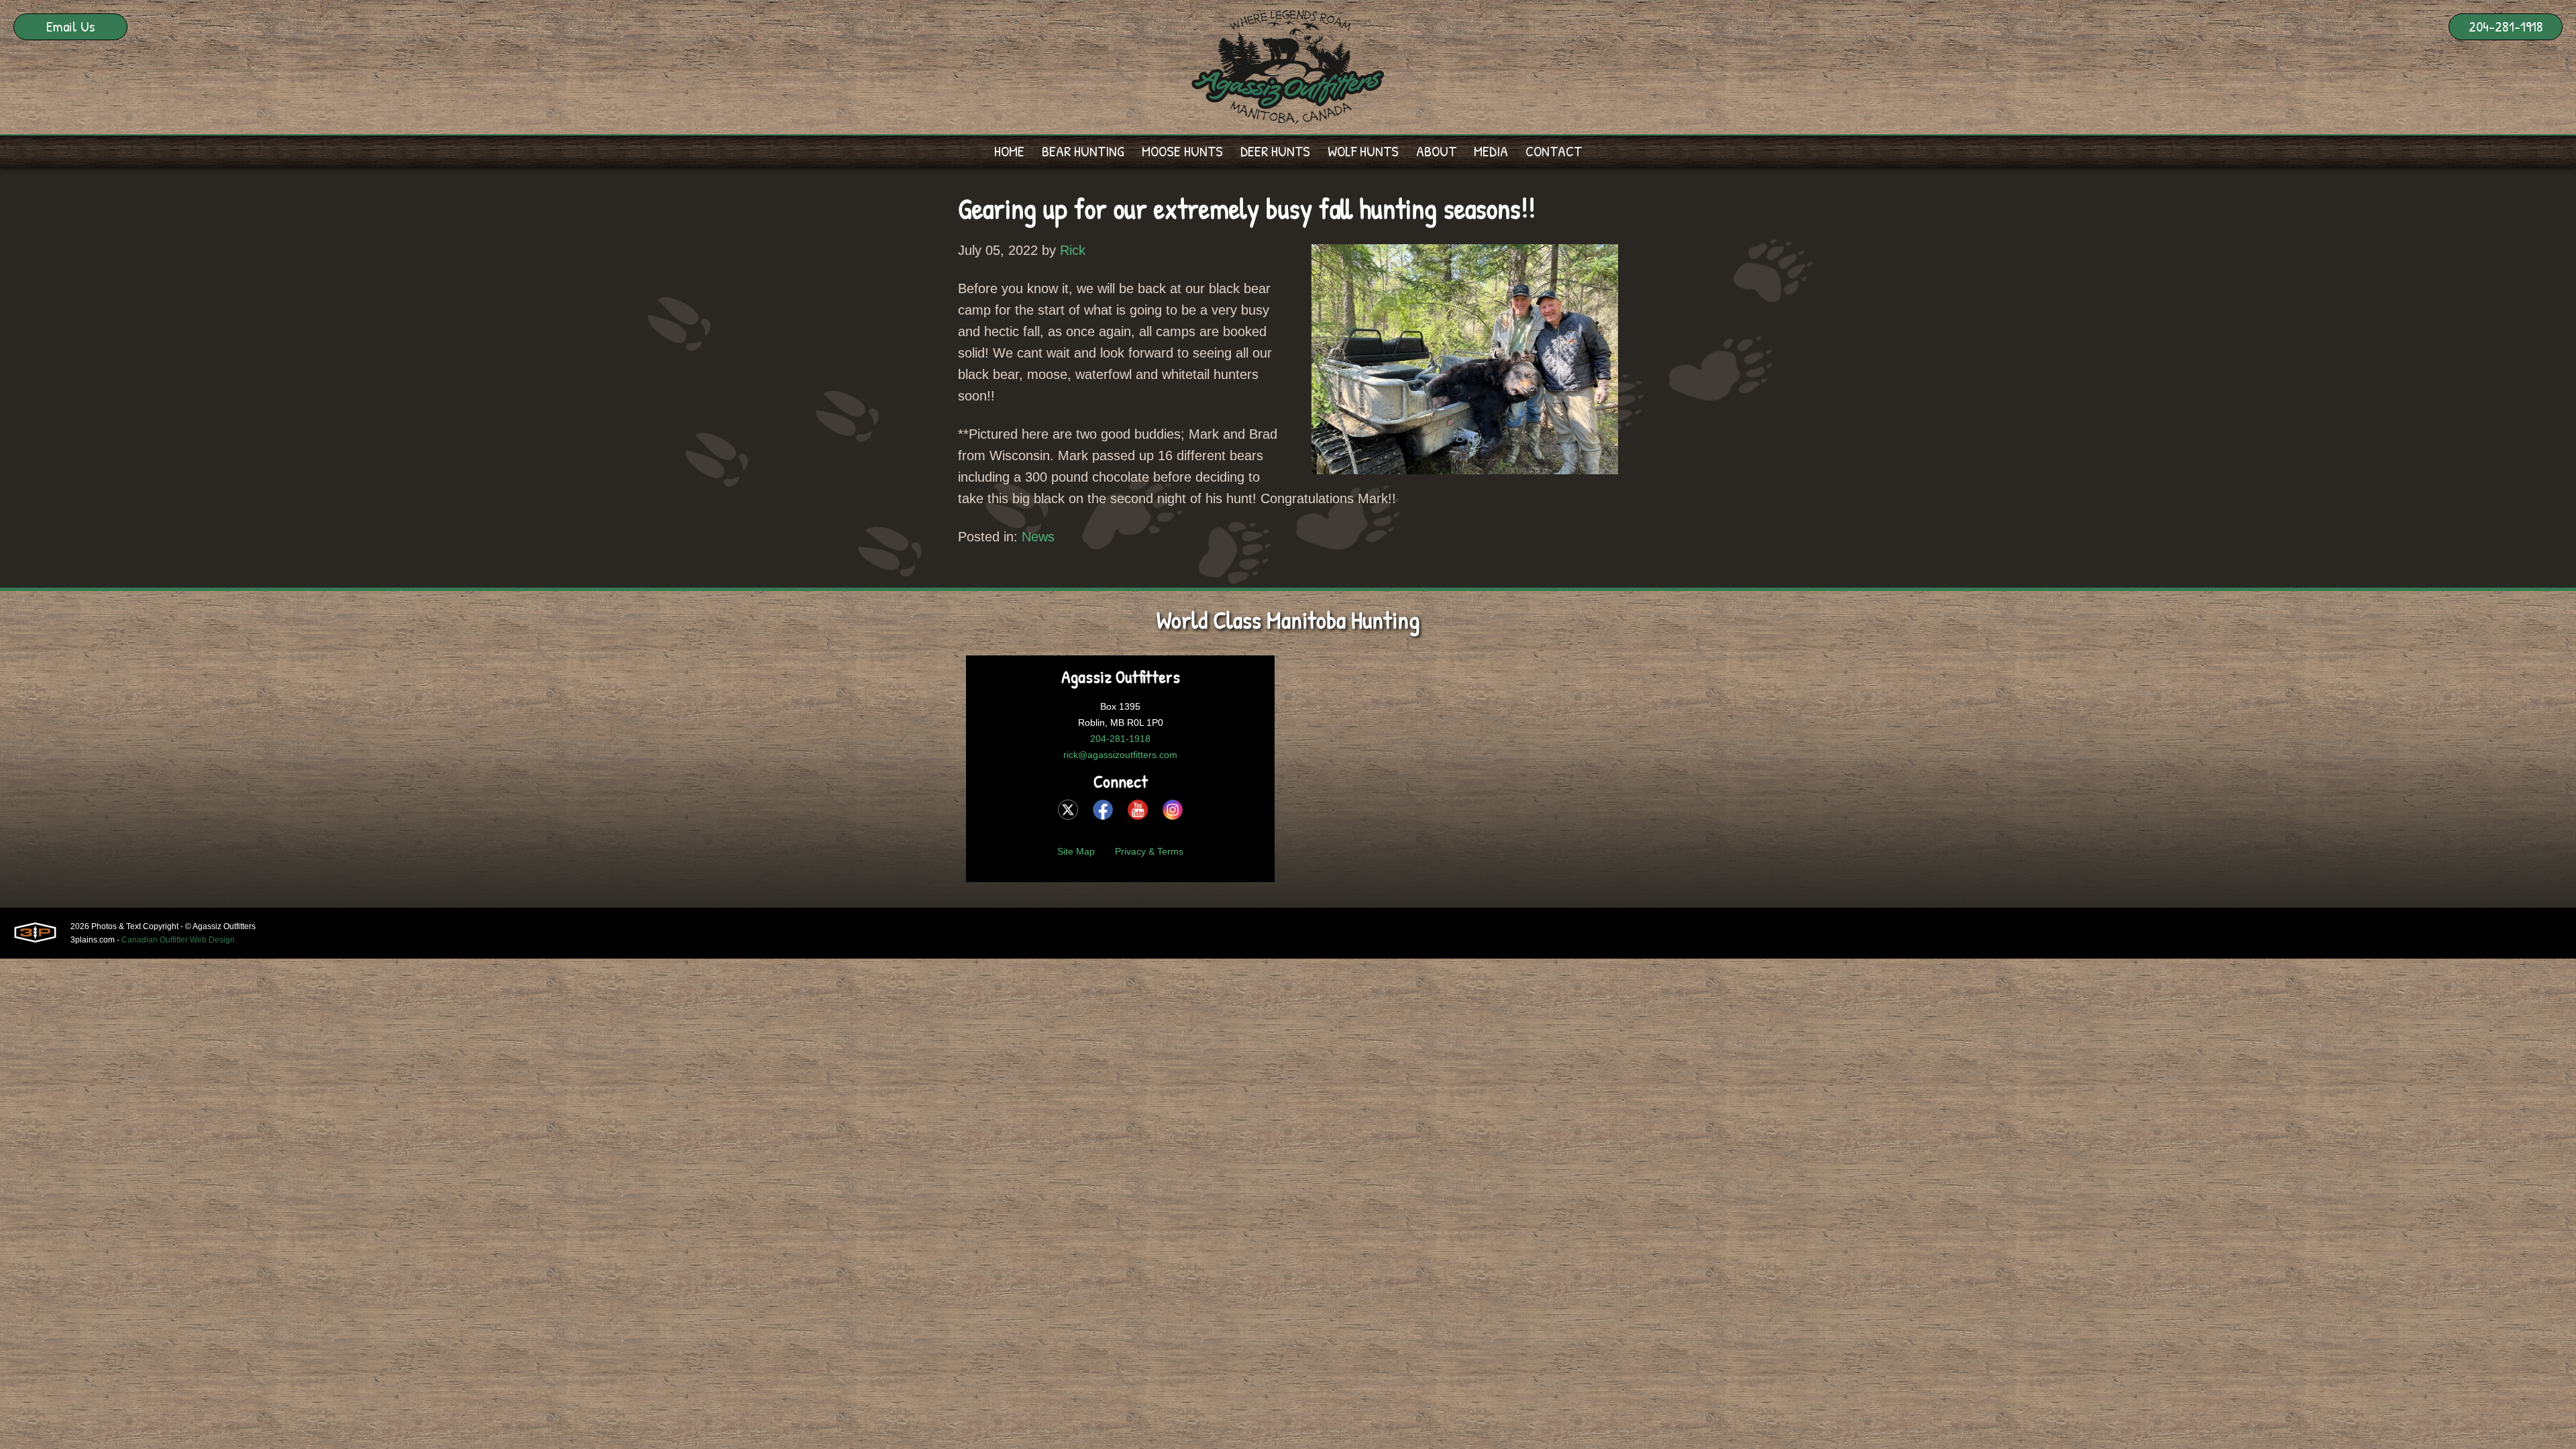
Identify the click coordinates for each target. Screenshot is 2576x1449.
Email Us (70, 26)
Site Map (1076, 851)
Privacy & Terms (1149, 851)
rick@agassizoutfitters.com (1120, 755)
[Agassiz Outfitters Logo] (1288, 67)
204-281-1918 (2506, 26)
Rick (1073, 250)
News (1038, 537)
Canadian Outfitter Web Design (178, 940)
